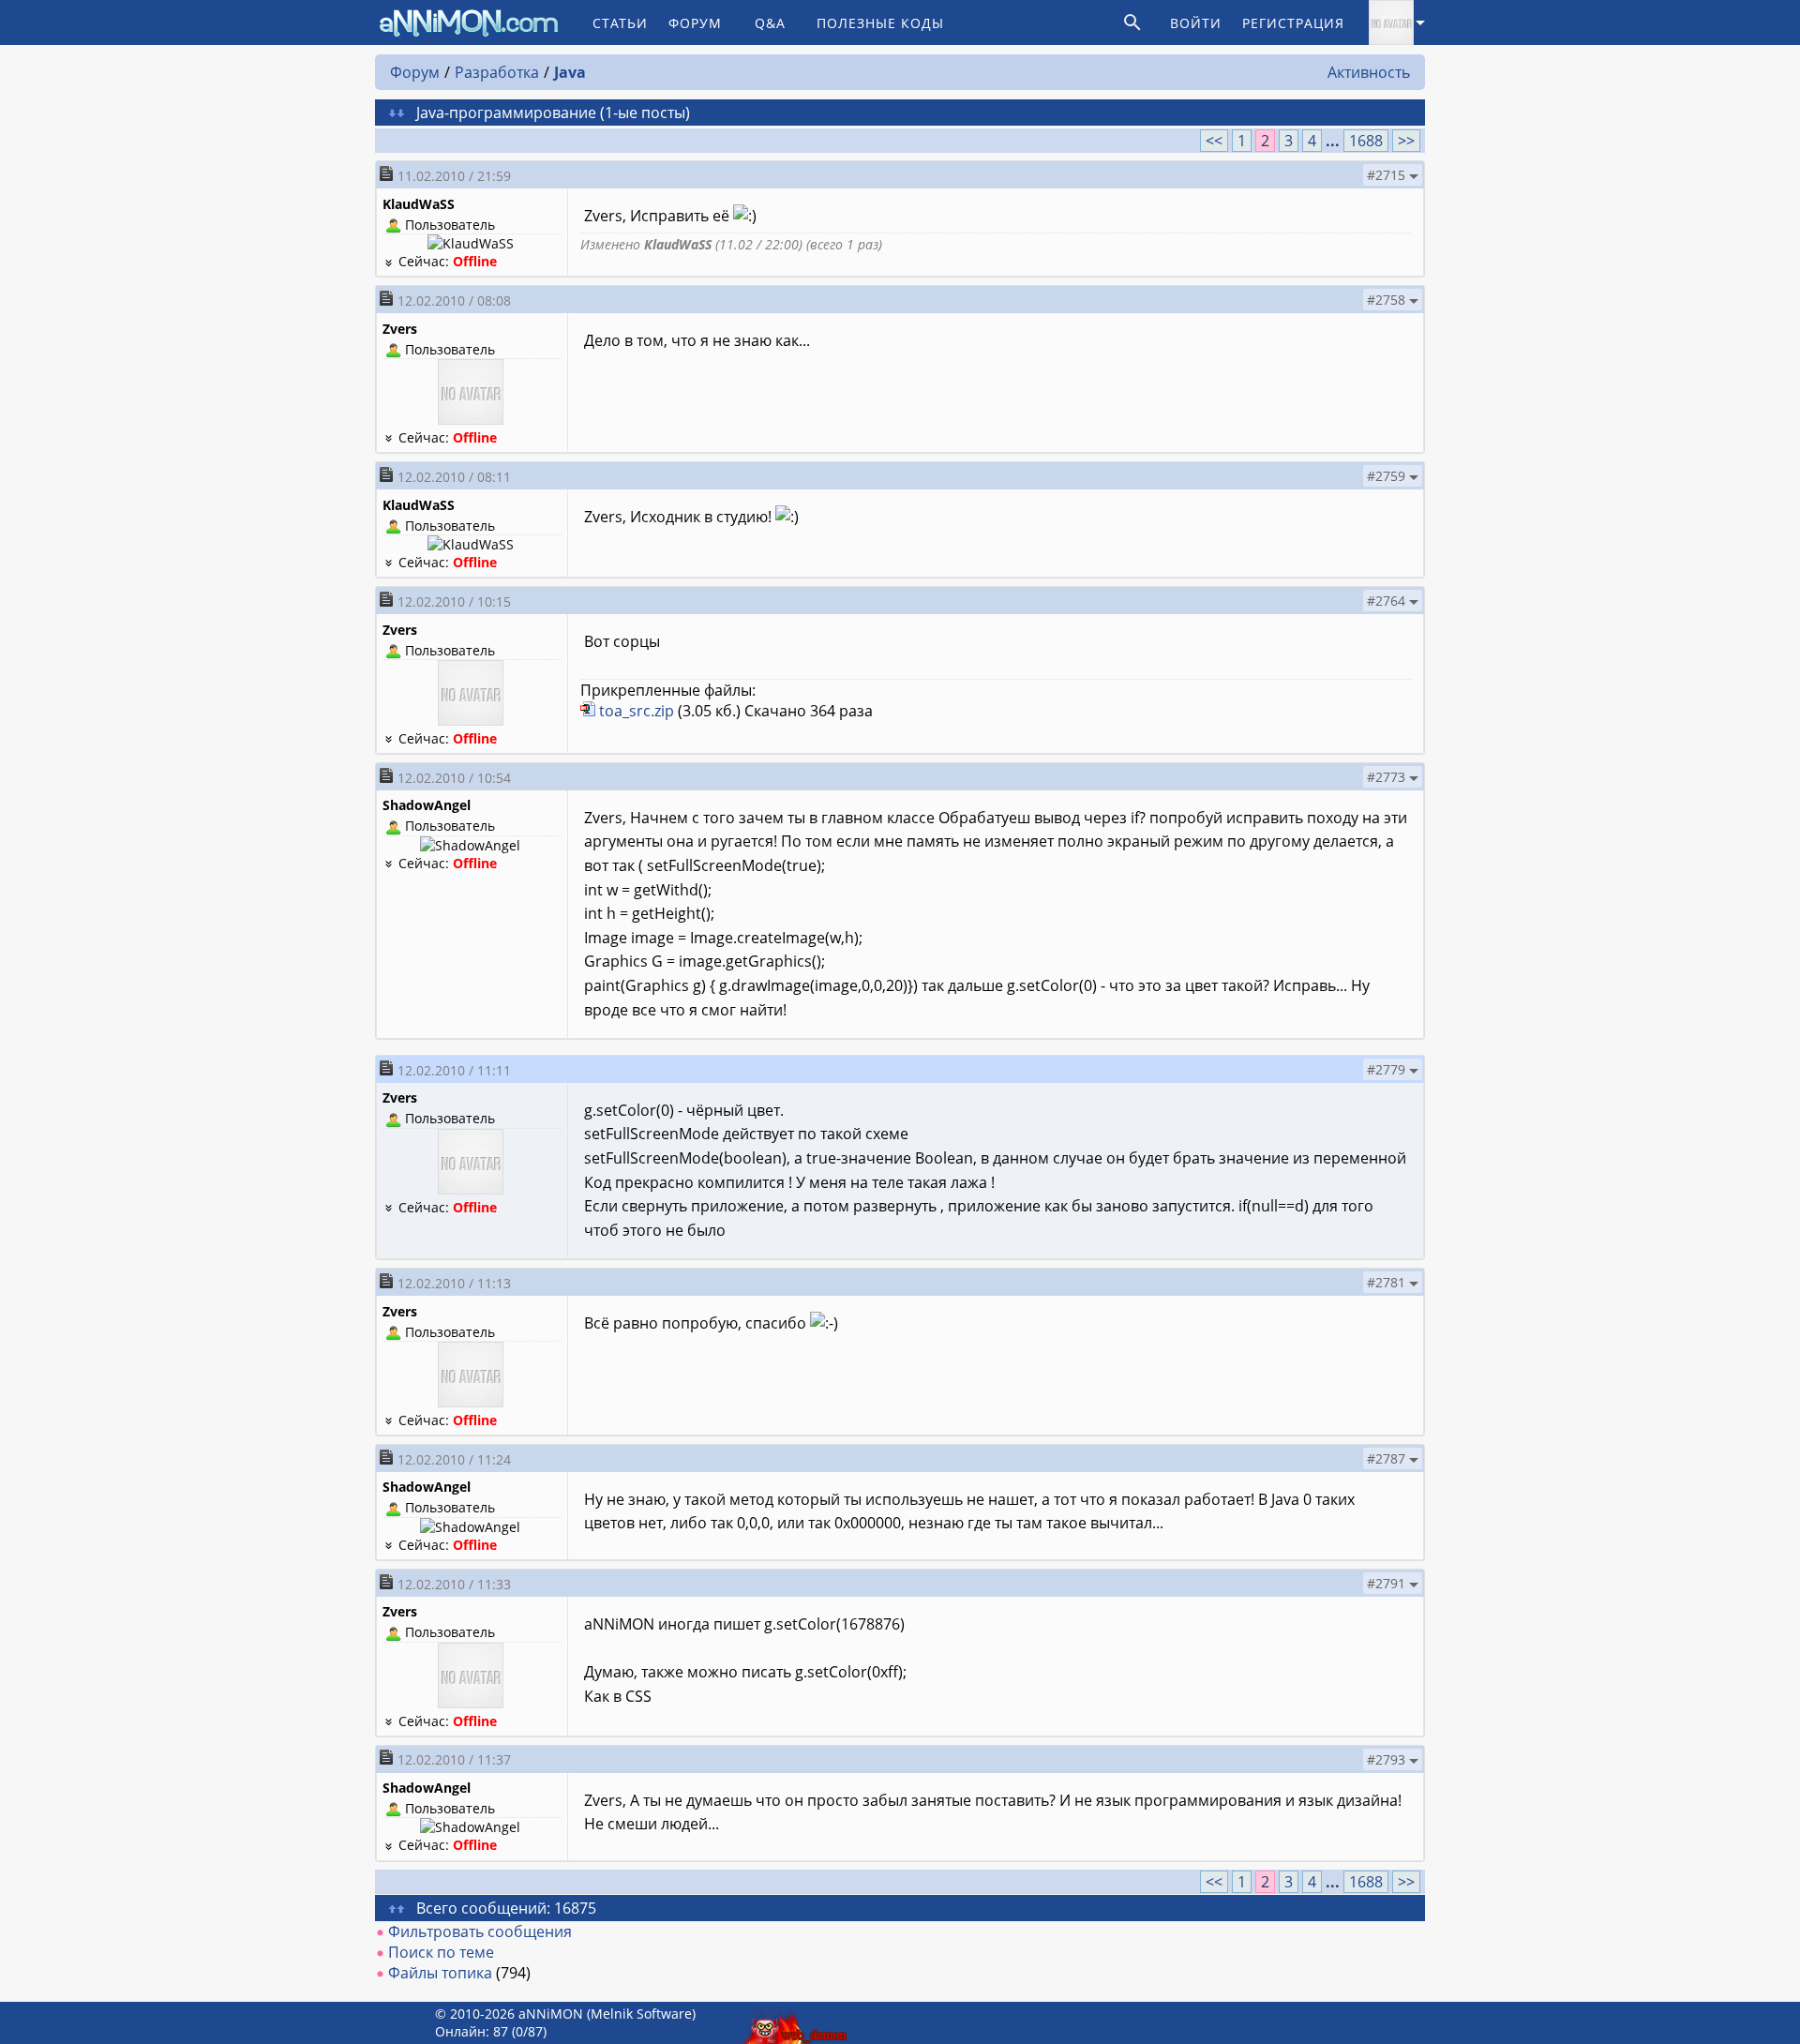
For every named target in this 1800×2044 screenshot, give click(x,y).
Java (570, 72)
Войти (1196, 23)
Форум (695, 23)
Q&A (770, 23)
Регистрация (1293, 23)
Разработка (497, 72)
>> (1406, 141)
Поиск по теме (441, 1952)
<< (1214, 141)
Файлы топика (440, 1973)
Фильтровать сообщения (480, 1931)
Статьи (620, 23)
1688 (1366, 141)
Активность (1369, 72)
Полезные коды (880, 23)
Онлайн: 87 (472, 2031)
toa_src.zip (637, 711)
